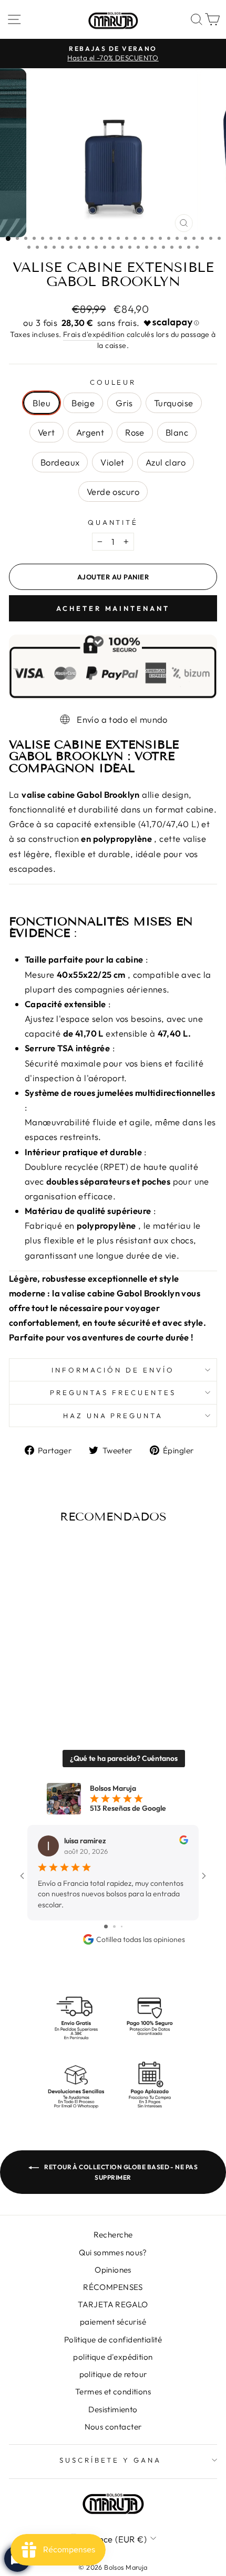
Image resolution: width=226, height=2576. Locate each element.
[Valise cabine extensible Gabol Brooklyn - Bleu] (18, 1683)
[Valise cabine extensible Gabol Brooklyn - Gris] (42, 1683)
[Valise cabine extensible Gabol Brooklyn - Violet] (54, 1693)
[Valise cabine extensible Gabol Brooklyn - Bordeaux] (42, 1693)
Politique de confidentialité (113, 2340)
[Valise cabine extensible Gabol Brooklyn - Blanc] (30, 1693)
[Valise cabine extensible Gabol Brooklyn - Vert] (66, 1683)
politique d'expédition (113, 2357)
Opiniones (113, 2270)
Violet (112, 462)
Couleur (113, 382)
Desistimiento (113, 2409)
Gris (124, 403)
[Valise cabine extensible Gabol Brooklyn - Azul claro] (66, 1693)
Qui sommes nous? (113, 2252)
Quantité (113, 522)
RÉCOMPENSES (113, 2287)
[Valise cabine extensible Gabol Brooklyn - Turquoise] (54, 1683)
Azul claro (166, 462)
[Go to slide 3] (122, 1926)
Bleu (42, 403)
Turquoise (174, 403)
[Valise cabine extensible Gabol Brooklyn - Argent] (79, 1683)
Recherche (113, 2235)
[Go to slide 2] (114, 1926)
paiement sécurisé (113, 2322)
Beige (83, 403)
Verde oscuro (113, 492)
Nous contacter (113, 2427)
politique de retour (113, 2374)
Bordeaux (60, 462)
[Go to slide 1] (106, 1926)
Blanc (177, 432)
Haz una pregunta (113, 1416)
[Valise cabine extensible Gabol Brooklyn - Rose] (18, 1693)
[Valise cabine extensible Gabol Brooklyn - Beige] (30, 1683)
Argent (90, 432)
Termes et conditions (113, 2392)
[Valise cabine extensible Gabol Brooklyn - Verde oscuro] (79, 1693)
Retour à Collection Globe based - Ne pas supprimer (121, 2172)
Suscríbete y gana (111, 2460)
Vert (47, 432)
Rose (135, 432)
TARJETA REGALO (113, 2304)
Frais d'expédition (94, 334)
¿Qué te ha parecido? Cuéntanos (124, 1758)
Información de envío (113, 1370)
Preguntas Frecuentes (113, 1392)
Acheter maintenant (113, 608)
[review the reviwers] (184, 1842)
